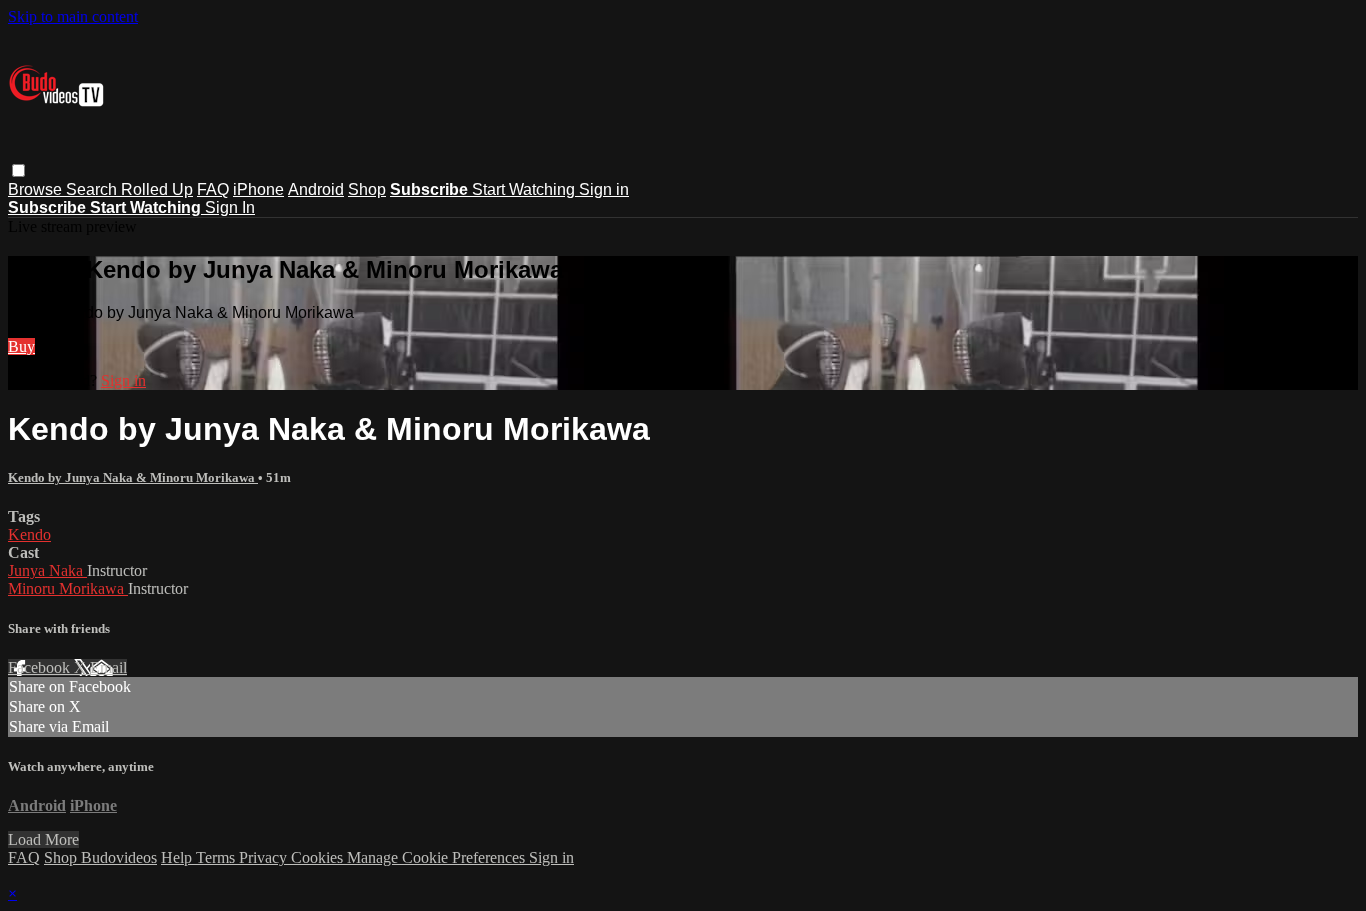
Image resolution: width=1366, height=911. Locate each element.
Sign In (230, 207)
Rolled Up (157, 189)
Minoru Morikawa (68, 588)
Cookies (319, 857)
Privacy (265, 857)
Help (178, 857)
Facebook (41, 667)
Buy (21, 346)
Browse (37, 189)
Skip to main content (73, 16)
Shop (367, 189)
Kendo (29, 534)
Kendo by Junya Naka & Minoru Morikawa (133, 477)
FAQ (213, 189)
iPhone (258, 189)
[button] (18, 170)
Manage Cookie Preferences (438, 857)
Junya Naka (47, 570)
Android (316, 189)
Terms (217, 857)
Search (93, 189)
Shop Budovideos (100, 857)
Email (108, 667)
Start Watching (525, 189)
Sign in (604, 189)
